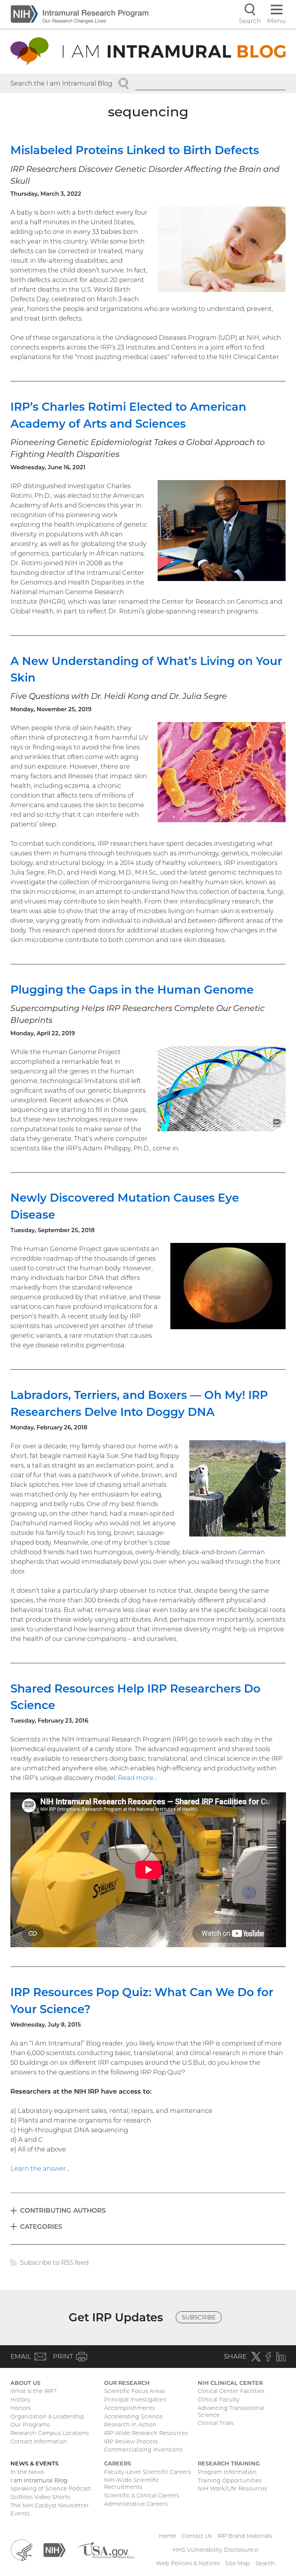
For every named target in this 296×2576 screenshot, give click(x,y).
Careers (118, 2463)
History (20, 2400)
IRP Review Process (131, 2442)
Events (20, 2514)
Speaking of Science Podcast (51, 2489)
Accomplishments (129, 2408)
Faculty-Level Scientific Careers (148, 2472)
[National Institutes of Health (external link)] (55, 2549)
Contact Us (197, 2536)
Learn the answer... (40, 2168)
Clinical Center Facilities (231, 2391)
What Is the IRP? (34, 2391)
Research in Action (130, 2425)
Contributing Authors (63, 2210)
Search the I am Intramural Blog (61, 83)
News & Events (34, 2463)
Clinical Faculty (219, 2400)
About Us (25, 2383)
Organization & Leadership (47, 2416)
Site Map (237, 2563)
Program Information (227, 2472)
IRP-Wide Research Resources (146, 2433)
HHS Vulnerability (215, 2550)
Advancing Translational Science (231, 2411)
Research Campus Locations (50, 2433)
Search (265, 2563)
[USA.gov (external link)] (105, 2549)
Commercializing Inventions (143, 2450)
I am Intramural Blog (39, 2480)
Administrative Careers (136, 2504)
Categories (41, 2227)
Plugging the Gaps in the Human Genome (132, 990)
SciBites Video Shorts (40, 2497)
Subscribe (199, 2317)
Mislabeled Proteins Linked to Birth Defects (135, 150)
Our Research (127, 2383)
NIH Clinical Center (230, 2383)
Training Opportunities (230, 2480)
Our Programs (30, 2425)
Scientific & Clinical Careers (142, 2495)
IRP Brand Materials (245, 2536)
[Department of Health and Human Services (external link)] (21, 2549)
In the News (27, 2472)
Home (167, 2536)
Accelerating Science (133, 2416)
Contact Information (39, 2442)
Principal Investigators (135, 2400)
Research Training (229, 2463)
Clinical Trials (216, 2423)
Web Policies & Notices (188, 2563)
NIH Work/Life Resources (232, 2489)
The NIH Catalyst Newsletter (50, 2505)
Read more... (137, 1778)
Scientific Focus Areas (135, 2391)
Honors (21, 2408)
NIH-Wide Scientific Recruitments (132, 2484)
